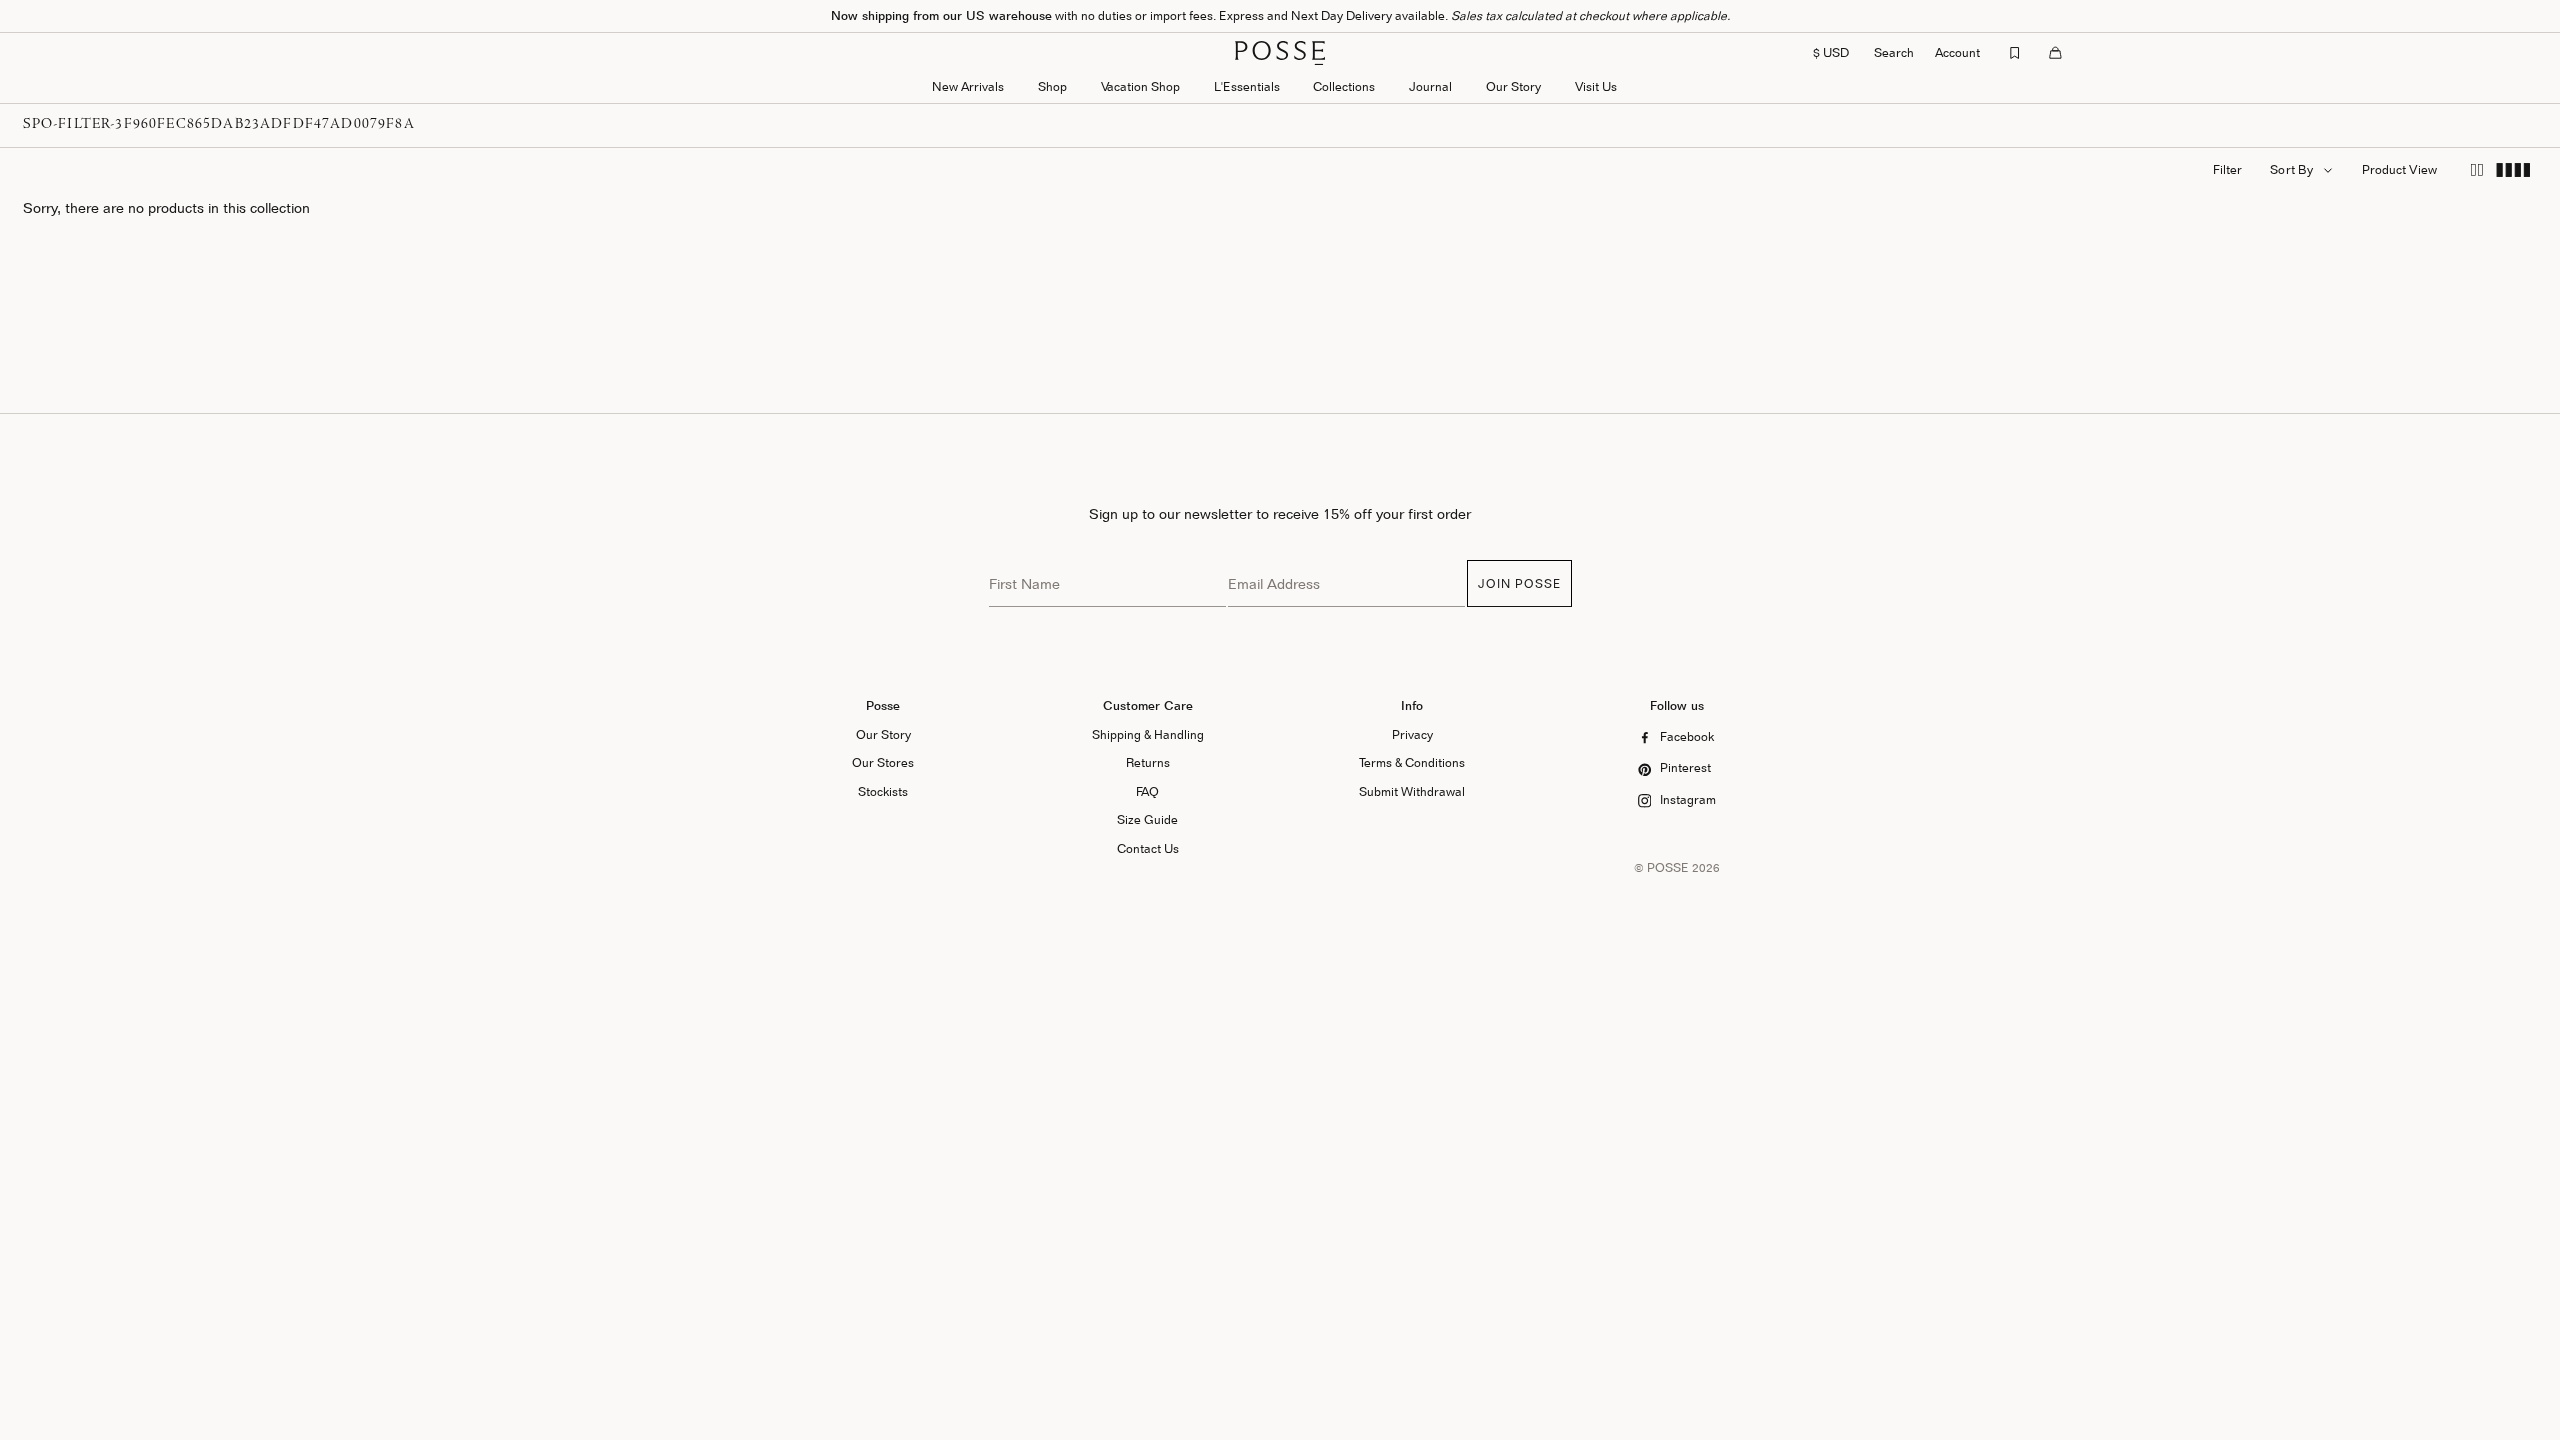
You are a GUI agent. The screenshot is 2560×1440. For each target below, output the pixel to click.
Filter (2227, 169)
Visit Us (1596, 86)
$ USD (1831, 52)
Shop (1052, 86)
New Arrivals (968, 86)
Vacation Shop (1140, 86)
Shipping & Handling (1148, 734)
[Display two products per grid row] (2513, 170)
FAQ (1147, 791)
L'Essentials (1247, 86)
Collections (1344, 86)
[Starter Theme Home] (1280, 53)
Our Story (1513, 86)
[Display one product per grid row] (2476, 170)
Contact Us (1148, 848)
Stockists (883, 791)
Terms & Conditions (1412, 762)
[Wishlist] (2015, 53)
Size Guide (1147, 819)
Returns (1148, 762)
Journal (1430, 86)
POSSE (1668, 867)
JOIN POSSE (1519, 583)
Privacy (1412, 734)
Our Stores (883, 762)
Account (1957, 52)
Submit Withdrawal (1412, 791)
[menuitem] (968, 88)
